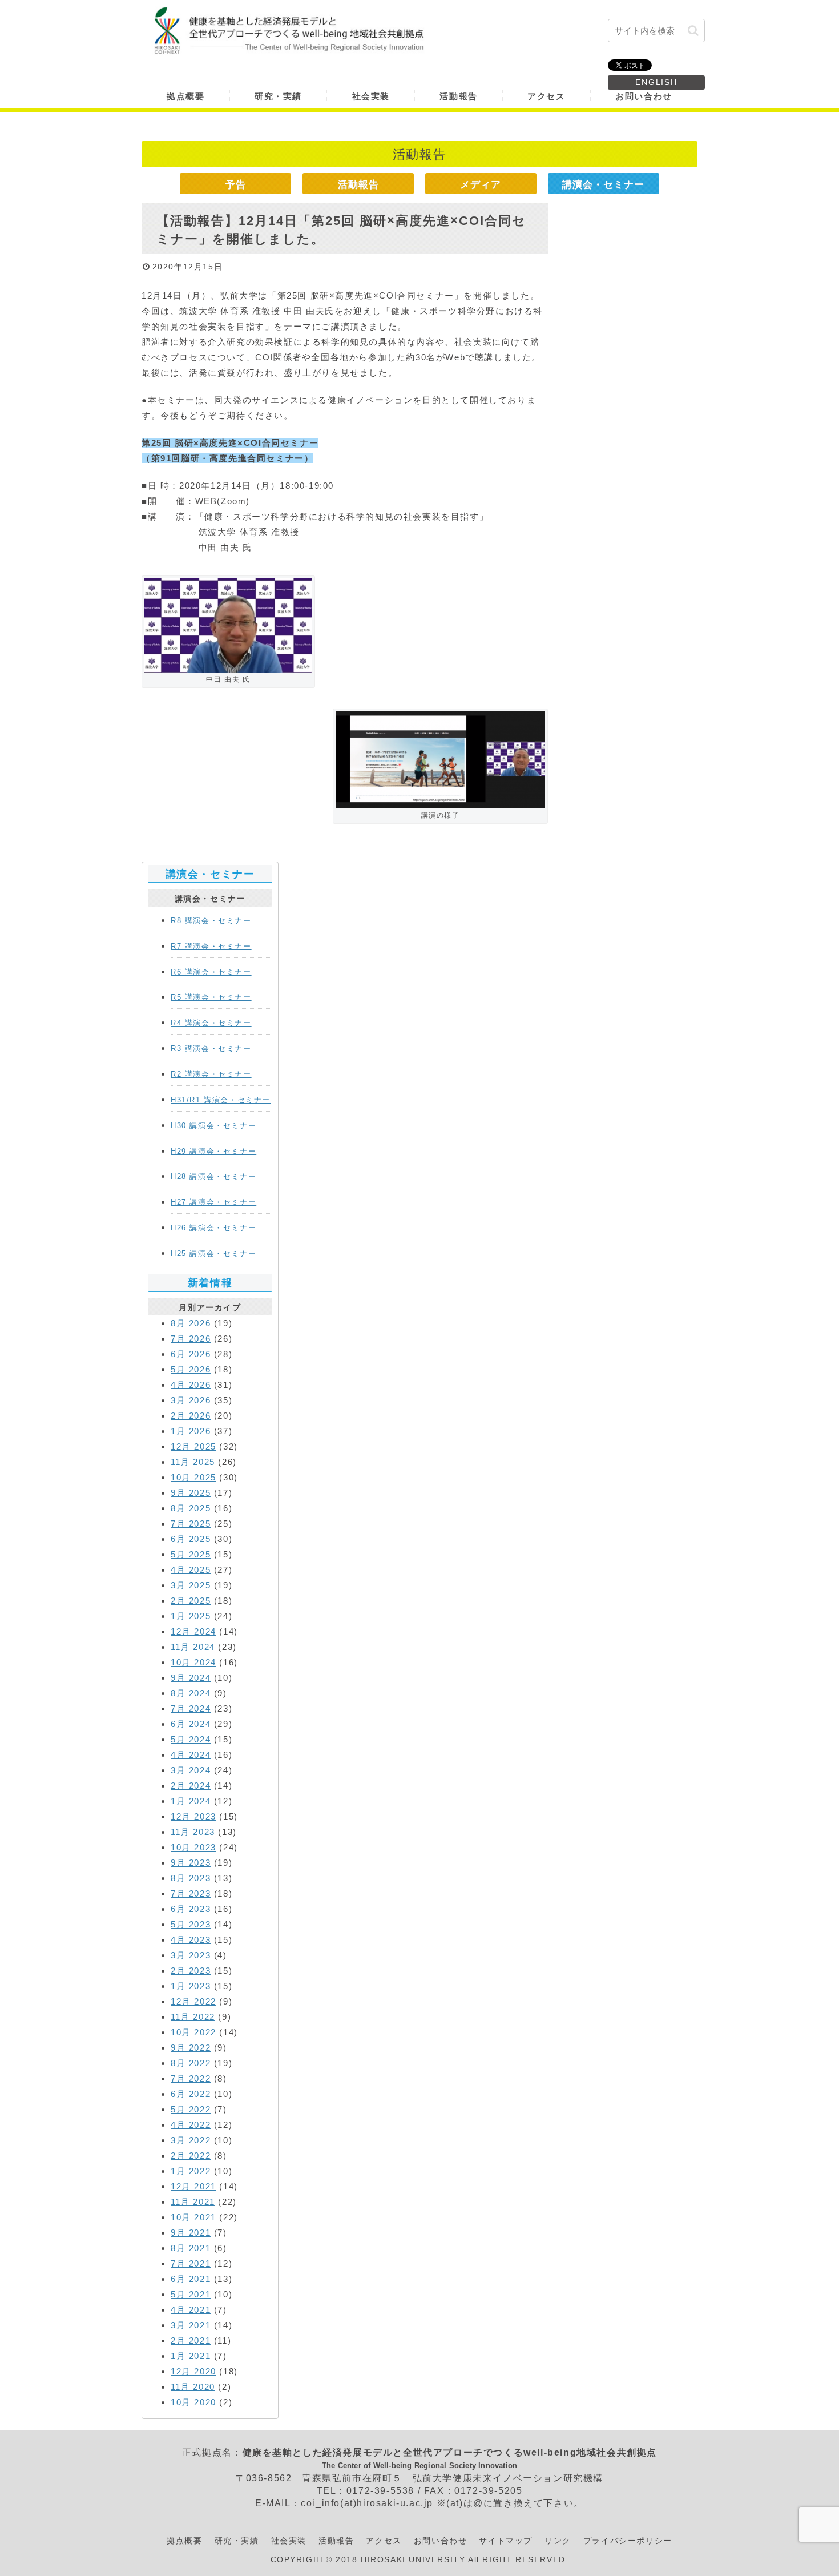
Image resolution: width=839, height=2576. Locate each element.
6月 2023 (191, 1909)
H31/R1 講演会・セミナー (221, 1100)
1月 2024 (191, 1801)
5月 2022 (191, 2109)
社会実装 (289, 2541)
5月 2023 (191, 1924)
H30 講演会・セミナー (213, 1126)
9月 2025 (191, 1493)
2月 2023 (191, 1971)
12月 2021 (193, 2186)
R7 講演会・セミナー (211, 946)
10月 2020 (193, 2402)
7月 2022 (191, 2078)
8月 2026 (191, 1323)
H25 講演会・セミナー (213, 1253)
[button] (693, 31)
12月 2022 (193, 2001)
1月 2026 (191, 1431)
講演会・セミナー (603, 184)
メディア (481, 184)
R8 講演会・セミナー (211, 921)
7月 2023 (191, 1893)
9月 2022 (191, 2048)
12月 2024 (193, 1631)
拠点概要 (184, 2541)
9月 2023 (191, 1863)
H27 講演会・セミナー (213, 1202)
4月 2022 (191, 2125)
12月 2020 (193, 2371)
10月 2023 (193, 1847)
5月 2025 (191, 1554)
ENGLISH (656, 82)
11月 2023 (193, 1832)
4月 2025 (191, 1570)
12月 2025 (193, 1446)
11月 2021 (193, 2202)
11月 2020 (193, 2387)
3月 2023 (191, 1955)
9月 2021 (191, 2233)
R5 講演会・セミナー (211, 997)
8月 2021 (191, 2248)
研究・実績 (237, 2541)
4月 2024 (191, 1755)
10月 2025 (193, 1477)
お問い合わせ (441, 2541)
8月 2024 (191, 1693)
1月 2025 (191, 1616)
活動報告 (358, 184)
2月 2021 (191, 2340)
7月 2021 (191, 2263)
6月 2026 (191, 1354)
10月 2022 (193, 2032)
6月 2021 (191, 2279)
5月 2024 (191, 1739)
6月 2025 (191, 1539)
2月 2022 (191, 2156)
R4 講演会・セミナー (211, 1023)
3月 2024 (191, 1770)
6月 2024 (191, 1724)
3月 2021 (191, 2325)
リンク (558, 2541)
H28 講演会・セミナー (213, 1176)
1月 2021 (191, 2356)
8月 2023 (191, 1878)
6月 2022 (191, 2094)
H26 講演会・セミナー (213, 1228)
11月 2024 (193, 1647)
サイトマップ (506, 2541)
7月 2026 (191, 1339)
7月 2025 (191, 1524)
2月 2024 (191, 1786)
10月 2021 (193, 2217)
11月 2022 (193, 2017)
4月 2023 (191, 1940)
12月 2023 (193, 1816)
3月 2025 (191, 1585)
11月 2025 (193, 1462)
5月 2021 (191, 2294)
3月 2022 (191, 2140)
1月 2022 (191, 2171)
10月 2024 (193, 1662)
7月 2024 (191, 1708)
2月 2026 (191, 1416)
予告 (236, 184)
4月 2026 (191, 1385)
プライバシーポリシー (628, 2541)
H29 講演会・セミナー (213, 1151)
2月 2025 (191, 1601)
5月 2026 (191, 1369)
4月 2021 (191, 2310)
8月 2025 (191, 1508)
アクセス (384, 2541)
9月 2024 (191, 1678)
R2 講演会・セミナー (211, 1074)
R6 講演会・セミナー (211, 972)
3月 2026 (191, 1400)
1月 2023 (191, 1986)
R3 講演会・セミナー (211, 1048)
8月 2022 (191, 2063)
